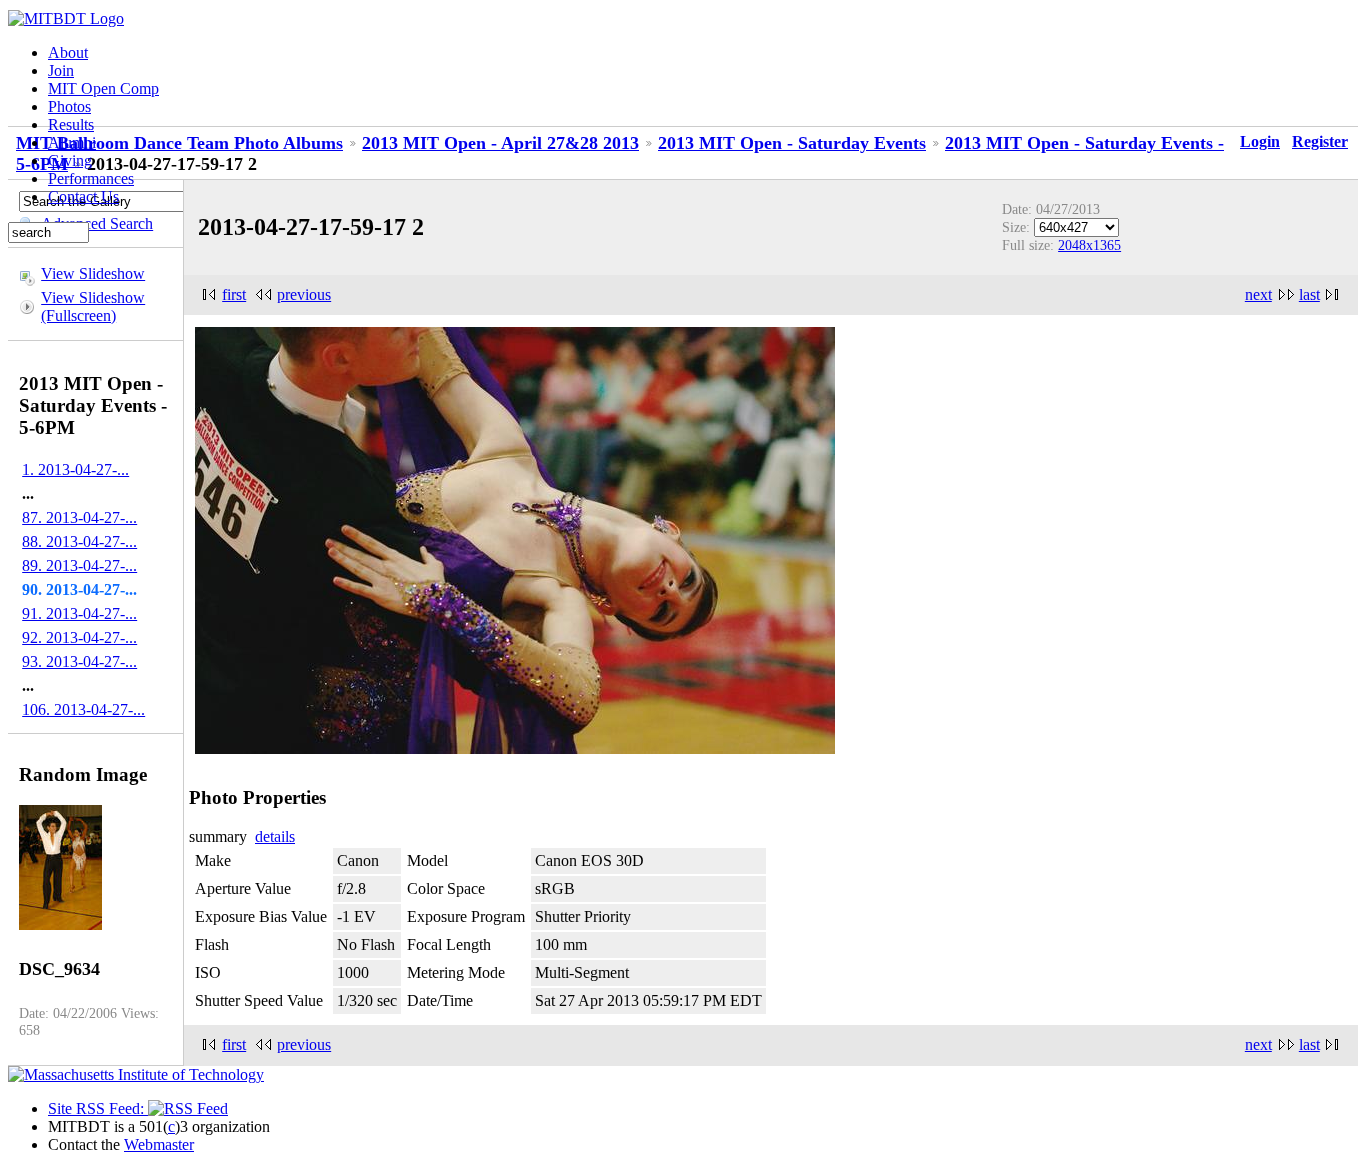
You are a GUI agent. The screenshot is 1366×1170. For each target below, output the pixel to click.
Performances (91, 178)
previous (304, 294)
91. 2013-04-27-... (79, 613)
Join (61, 70)
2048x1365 (1089, 245)
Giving (70, 160)
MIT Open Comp (103, 88)
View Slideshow (93, 273)
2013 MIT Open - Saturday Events (792, 143)
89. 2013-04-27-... (79, 565)
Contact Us (83, 196)
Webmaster (159, 1144)
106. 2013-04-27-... (83, 709)
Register (1320, 141)
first (234, 294)
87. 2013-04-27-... (79, 517)
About (68, 52)
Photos (69, 106)
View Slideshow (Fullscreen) (93, 306)
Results (71, 124)
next (1258, 294)
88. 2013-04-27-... (79, 541)
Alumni (72, 142)
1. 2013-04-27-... (75, 469)
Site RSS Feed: (98, 1108)
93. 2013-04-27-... (79, 661)
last (1309, 294)
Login (1260, 141)
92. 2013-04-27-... (79, 637)
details (275, 836)
